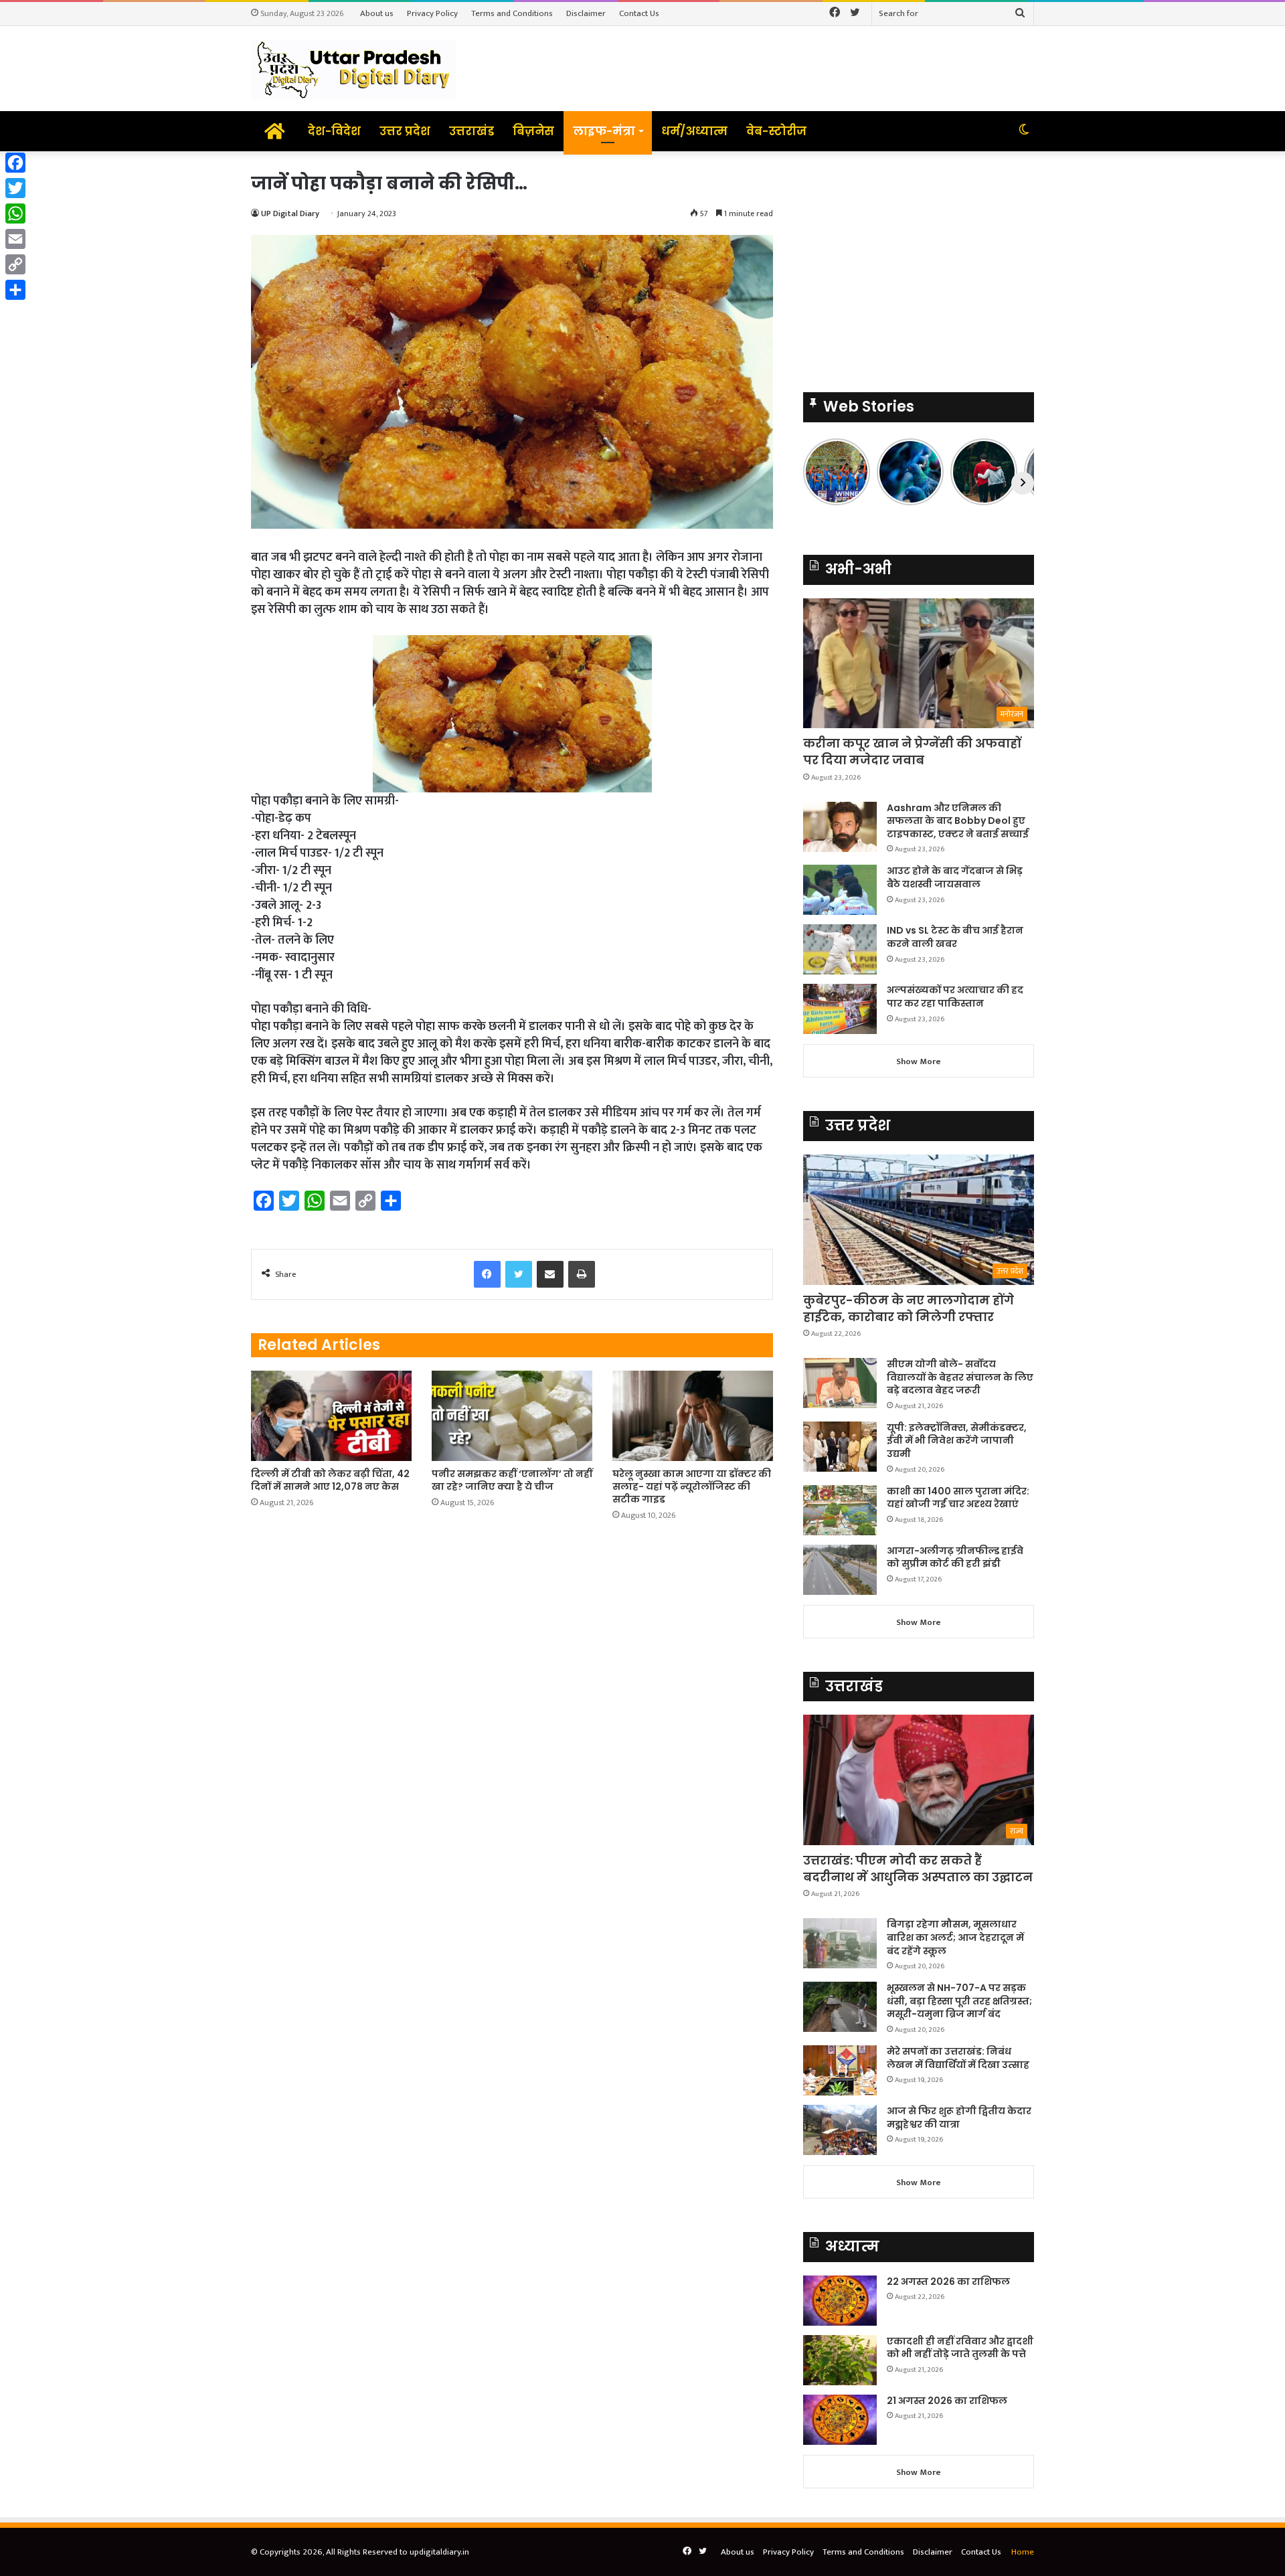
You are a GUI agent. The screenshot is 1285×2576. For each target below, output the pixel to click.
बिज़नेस (533, 131)
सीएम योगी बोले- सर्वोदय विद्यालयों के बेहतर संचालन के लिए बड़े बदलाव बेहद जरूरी (960, 1377)
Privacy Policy (432, 13)
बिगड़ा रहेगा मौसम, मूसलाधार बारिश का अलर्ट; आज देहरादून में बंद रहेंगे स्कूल (955, 1937)
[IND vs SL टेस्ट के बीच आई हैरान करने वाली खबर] (840, 949)
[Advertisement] (919, 265)
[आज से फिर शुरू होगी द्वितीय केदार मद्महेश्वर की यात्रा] (840, 2130)
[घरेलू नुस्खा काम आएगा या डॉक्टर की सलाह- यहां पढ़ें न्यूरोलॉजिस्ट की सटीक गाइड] (693, 1416)
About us (377, 13)
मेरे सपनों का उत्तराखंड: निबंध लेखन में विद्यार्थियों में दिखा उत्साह (958, 2058)
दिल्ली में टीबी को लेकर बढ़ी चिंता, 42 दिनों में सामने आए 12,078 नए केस (330, 1480)
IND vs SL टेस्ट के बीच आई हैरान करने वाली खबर (955, 937)
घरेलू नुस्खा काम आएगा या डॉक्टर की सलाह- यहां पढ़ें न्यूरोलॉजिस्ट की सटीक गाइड (692, 1486)
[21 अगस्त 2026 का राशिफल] (840, 2420)
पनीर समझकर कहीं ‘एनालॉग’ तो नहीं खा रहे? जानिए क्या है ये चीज (512, 1480)
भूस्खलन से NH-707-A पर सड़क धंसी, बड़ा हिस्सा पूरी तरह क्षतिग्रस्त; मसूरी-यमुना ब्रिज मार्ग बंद (959, 2001)
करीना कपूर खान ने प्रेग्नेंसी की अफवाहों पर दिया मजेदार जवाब (912, 752)
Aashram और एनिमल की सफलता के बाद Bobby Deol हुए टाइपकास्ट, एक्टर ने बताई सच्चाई (958, 821)
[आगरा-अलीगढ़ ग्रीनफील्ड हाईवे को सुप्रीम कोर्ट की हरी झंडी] (840, 1570)
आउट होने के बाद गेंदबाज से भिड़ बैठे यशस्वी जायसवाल (955, 877)
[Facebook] (15, 163)
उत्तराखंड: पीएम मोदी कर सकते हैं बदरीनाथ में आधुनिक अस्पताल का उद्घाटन (918, 1869)
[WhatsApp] (15, 213)
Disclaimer (586, 13)
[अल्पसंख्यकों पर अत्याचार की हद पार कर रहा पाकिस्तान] (840, 1009)
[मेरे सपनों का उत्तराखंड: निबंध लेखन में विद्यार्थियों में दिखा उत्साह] (840, 2070)
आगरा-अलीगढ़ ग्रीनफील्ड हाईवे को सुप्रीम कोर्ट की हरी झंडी (955, 1557)
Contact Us (639, 13)
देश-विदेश (334, 131)
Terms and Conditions (512, 13)
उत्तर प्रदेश (405, 131)
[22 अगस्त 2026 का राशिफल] (840, 2301)
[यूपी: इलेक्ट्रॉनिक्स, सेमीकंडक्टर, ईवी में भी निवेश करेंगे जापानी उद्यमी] (840, 1447)
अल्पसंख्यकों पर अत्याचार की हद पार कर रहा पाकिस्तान (955, 997)
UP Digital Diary (290, 213)
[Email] (15, 239)
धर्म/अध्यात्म (694, 131)
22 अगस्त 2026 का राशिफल (948, 2282)
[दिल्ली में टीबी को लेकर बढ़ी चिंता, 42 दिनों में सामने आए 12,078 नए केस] (331, 1416)
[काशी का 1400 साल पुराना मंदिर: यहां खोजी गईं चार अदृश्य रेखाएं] (840, 1510)
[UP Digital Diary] (353, 69)
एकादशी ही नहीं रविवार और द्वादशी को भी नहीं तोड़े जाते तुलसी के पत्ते (960, 2348)
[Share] (15, 290)
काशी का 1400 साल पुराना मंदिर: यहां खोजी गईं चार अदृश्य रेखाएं (958, 1498)
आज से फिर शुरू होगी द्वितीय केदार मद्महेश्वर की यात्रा (959, 2118)
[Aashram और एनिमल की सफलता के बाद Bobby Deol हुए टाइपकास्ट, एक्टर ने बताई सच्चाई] (840, 827)
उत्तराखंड (472, 131)
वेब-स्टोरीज (776, 131)
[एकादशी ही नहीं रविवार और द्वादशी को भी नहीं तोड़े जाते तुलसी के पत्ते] (840, 2360)
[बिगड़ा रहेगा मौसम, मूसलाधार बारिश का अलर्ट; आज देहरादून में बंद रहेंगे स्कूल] (840, 1943)
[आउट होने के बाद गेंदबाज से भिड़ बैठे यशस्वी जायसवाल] (840, 890)
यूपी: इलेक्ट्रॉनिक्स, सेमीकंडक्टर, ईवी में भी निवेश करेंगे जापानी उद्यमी (957, 1441)
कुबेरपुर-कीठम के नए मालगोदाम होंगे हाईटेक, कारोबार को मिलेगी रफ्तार (909, 1308)
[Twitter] (15, 188)
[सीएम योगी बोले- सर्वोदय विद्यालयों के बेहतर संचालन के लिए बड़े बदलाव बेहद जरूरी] (840, 1383)
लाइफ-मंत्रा (604, 131)
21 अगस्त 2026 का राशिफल (947, 2401)
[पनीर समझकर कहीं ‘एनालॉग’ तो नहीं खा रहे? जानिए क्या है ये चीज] (512, 1416)
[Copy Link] (15, 264)
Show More (919, 1061)
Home (1023, 2552)
